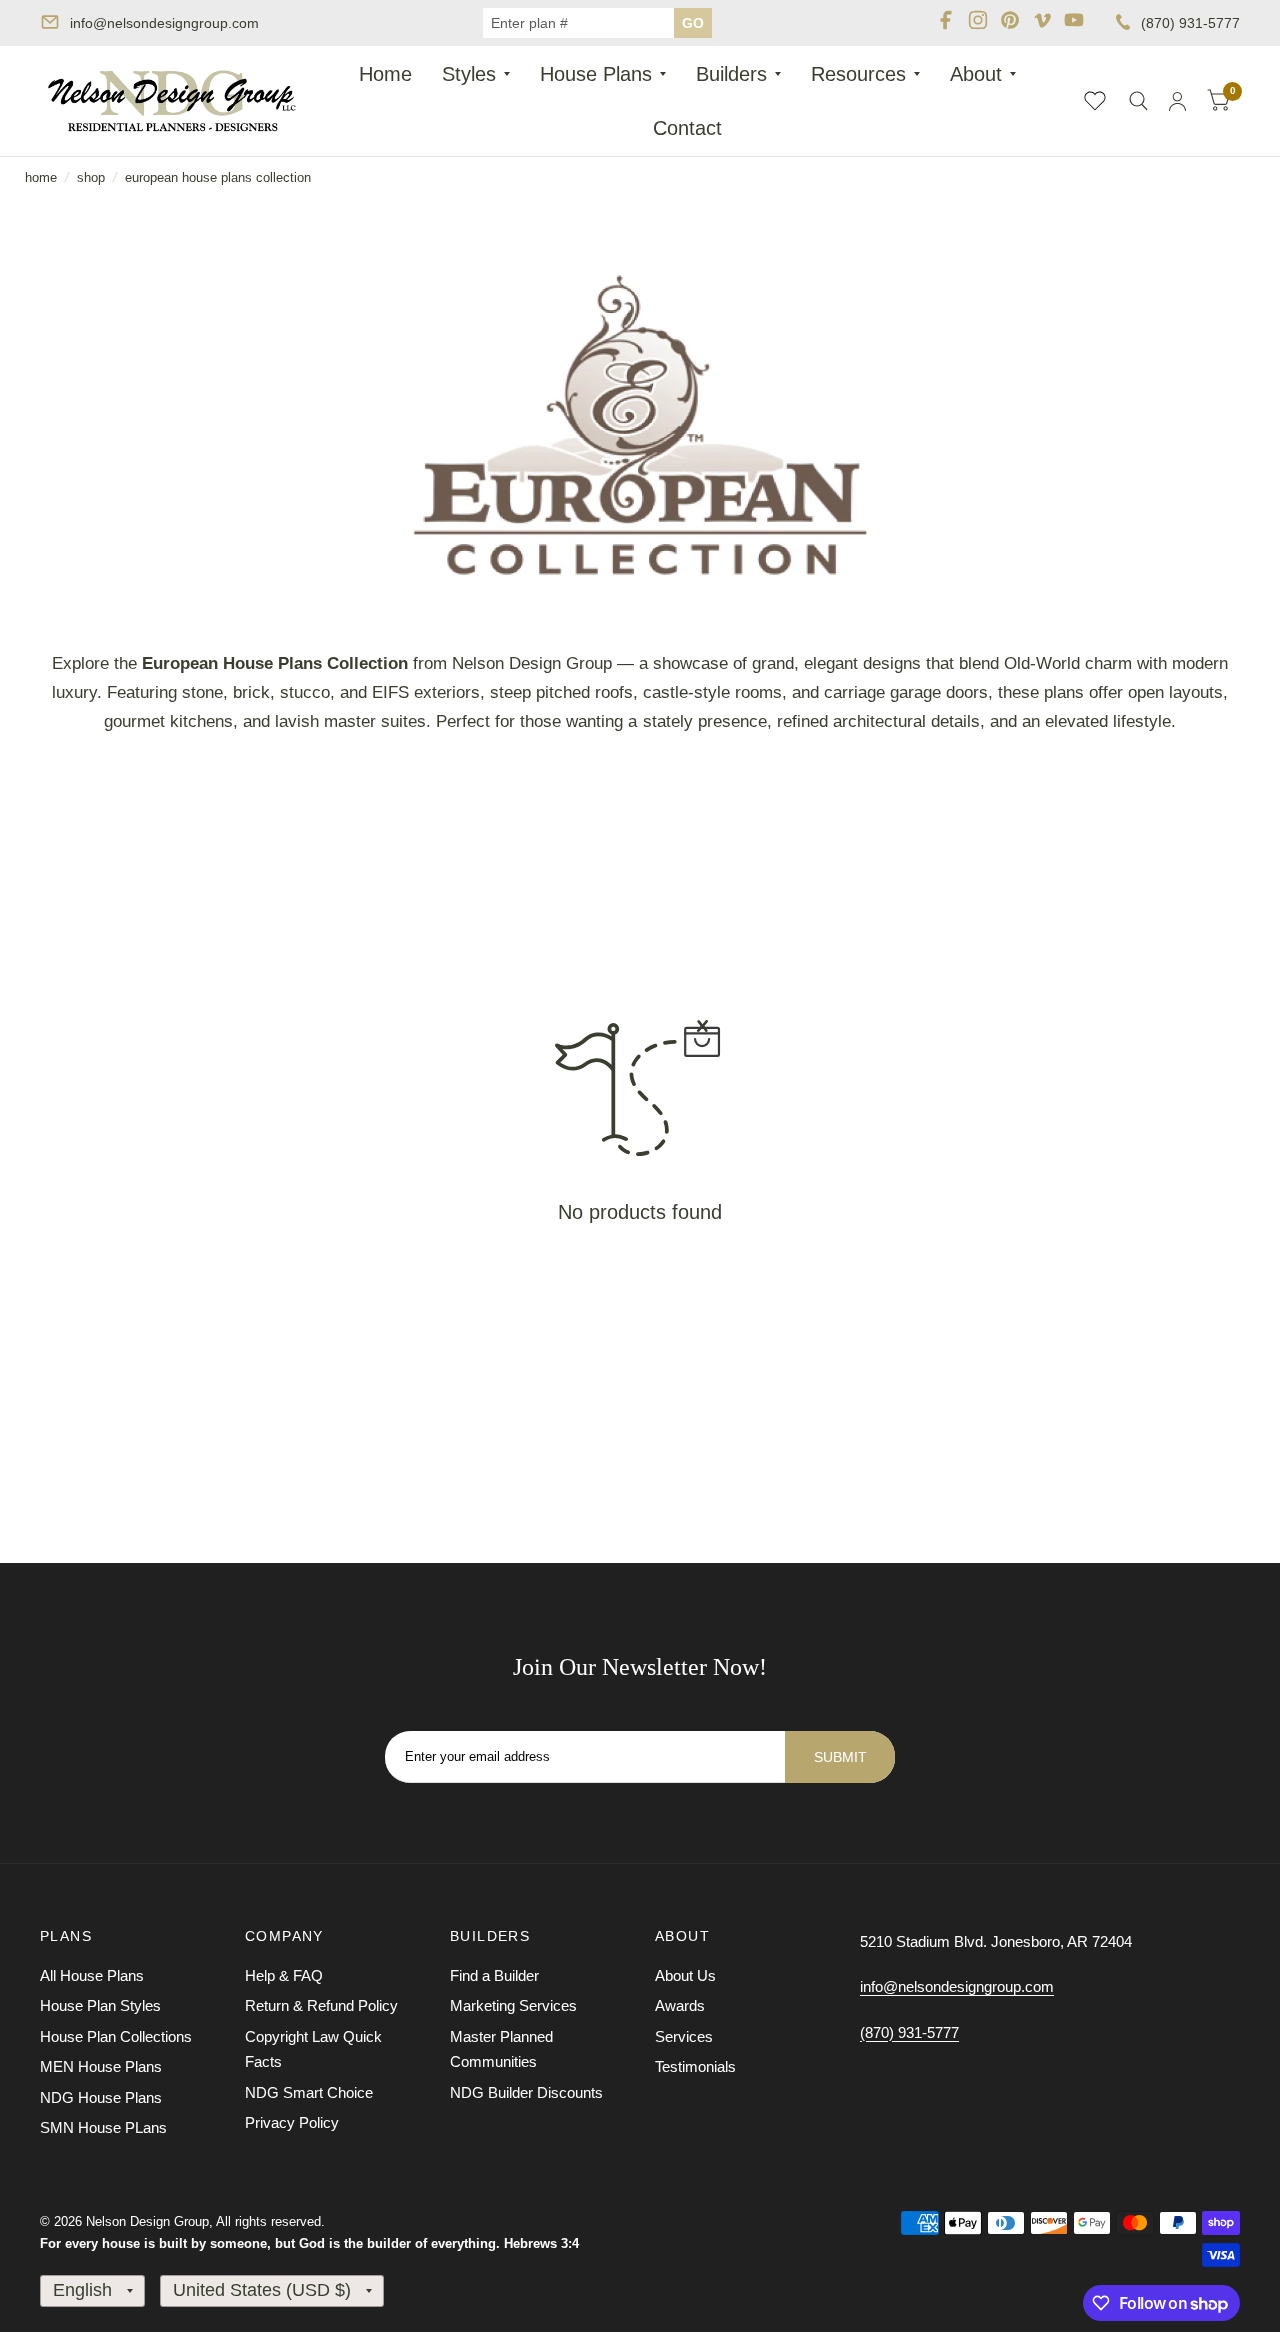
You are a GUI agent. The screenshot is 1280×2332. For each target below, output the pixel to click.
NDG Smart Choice (309, 2092)
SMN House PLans (103, 2127)
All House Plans (92, 1975)
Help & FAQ (284, 1975)
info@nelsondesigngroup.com (164, 23)
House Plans (596, 74)
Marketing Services (513, 2005)
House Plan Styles (100, 2005)
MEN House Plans (101, 2066)
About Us (685, 1975)
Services (684, 2036)
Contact (687, 128)
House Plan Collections (116, 2036)
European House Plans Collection (218, 177)
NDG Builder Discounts (526, 2092)
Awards (680, 2005)
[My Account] (1177, 101)
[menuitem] (385, 74)
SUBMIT (840, 1757)
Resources (858, 74)
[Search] (1138, 101)
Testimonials (695, 2066)
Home (385, 74)
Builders (731, 74)
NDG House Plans (101, 2097)
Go (693, 23)
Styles (469, 74)
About (976, 74)
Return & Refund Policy (321, 2005)
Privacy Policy (292, 2122)
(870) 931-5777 (1190, 23)
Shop (91, 177)
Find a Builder (494, 1975)
